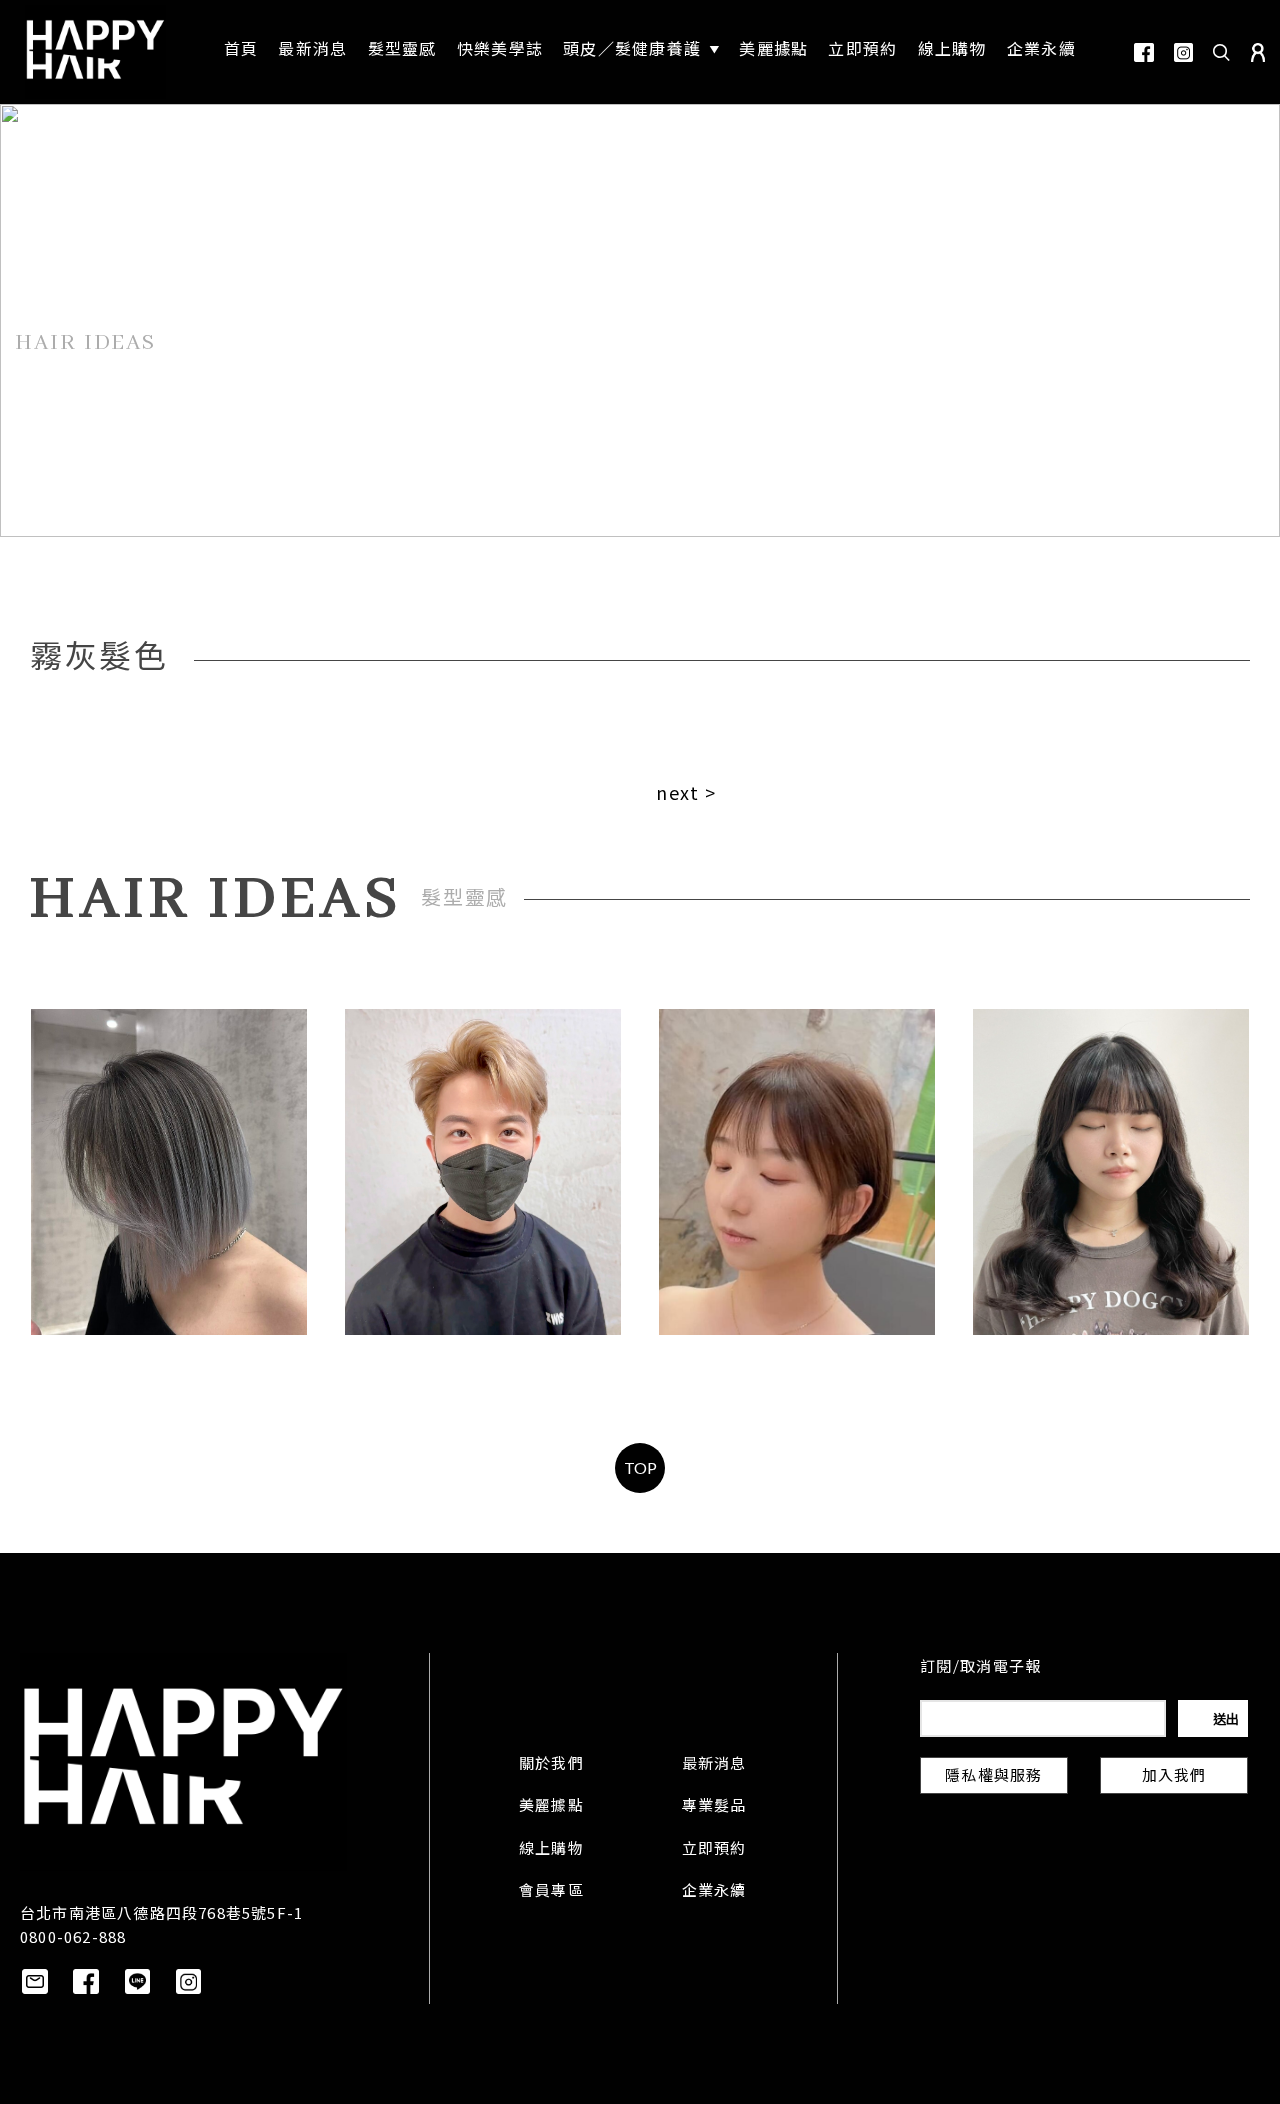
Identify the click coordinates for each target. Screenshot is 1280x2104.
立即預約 (714, 1850)
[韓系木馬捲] (1111, 1172)
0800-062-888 (73, 1936)
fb (1144, 52)
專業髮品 (714, 1807)
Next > (686, 792)
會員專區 (551, 1892)
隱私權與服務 (993, 1777)
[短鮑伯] (797, 1172)
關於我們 (551, 1765)
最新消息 (714, 1765)
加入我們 (1174, 1777)
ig (1183, 52)
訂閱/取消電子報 (980, 1668)
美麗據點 (551, 1807)
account (1258, 52)
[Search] (1222, 52)
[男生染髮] (483, 1172)
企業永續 (714, 1892)
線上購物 (551, 1850)
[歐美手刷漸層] (169, 1172)
